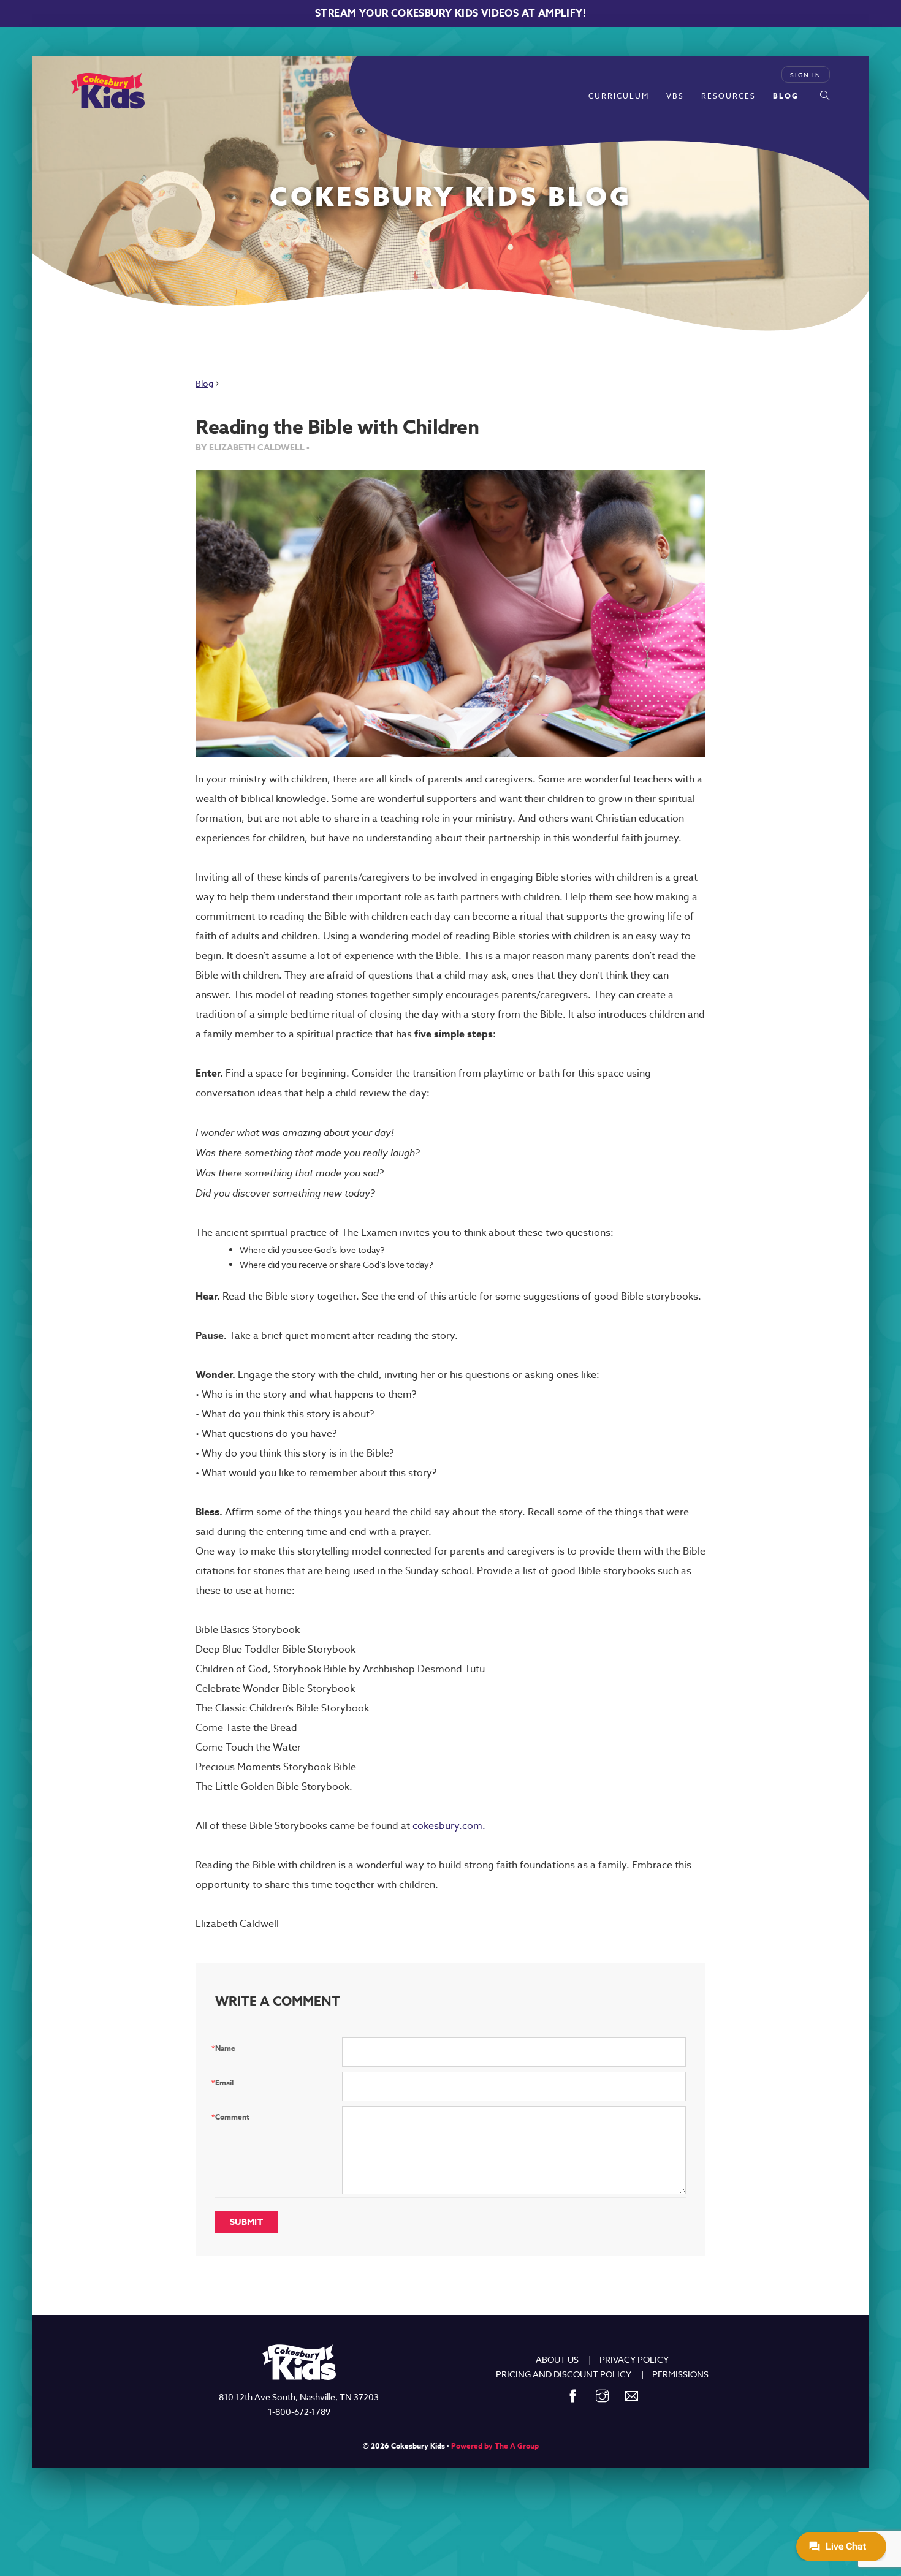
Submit (246, 2222)
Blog (786, 96)
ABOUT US (557, 2359)
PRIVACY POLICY (634, 2359)
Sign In (806, 75)
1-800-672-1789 (299, 2411)
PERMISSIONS (680, 2374)
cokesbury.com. (449, 1826)
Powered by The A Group (495, 2446)
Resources (728, 96)
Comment (232, 2117)
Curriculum (619, 96)
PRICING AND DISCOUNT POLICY (564, 2374)
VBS (675, 96)
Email (224, 2082)
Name (225, 2048)
